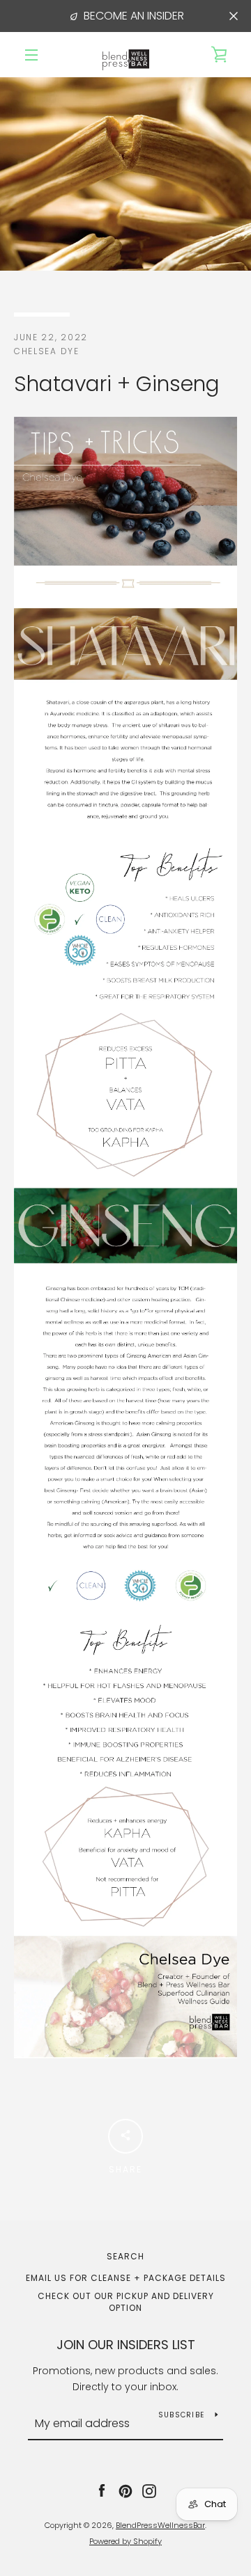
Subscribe (181, 2415)
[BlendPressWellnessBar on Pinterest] (125, 2490)
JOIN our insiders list (126, 2345)
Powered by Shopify (125, 2541)
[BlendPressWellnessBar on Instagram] (149, 2490)
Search (125, 2256)
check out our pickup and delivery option (126, 2302)
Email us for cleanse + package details (126, 2278)
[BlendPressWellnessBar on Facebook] (102, 2490)
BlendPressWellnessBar (160, 2525)
